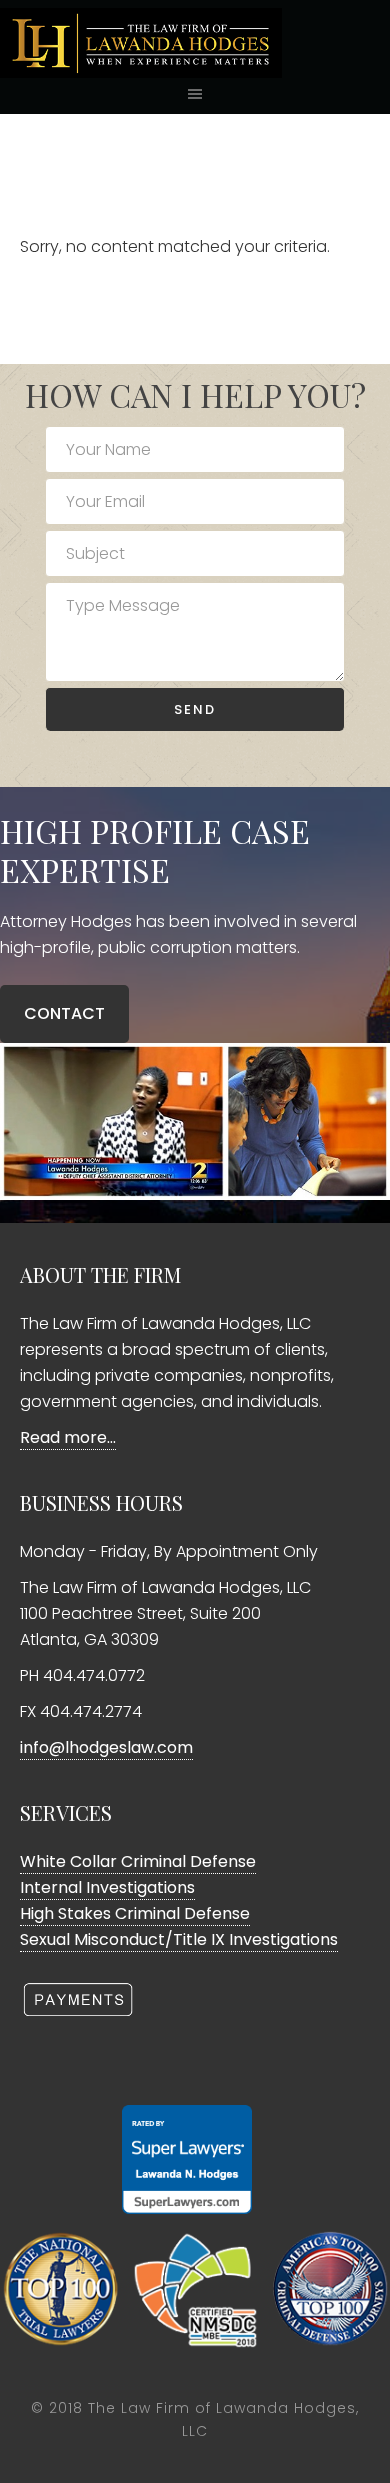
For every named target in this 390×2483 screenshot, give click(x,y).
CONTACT (64, 1013)
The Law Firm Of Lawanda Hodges (195, 43)
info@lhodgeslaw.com (106, 1747)
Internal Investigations (107, 1887)
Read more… (68, 1437)
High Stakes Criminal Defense (135, 1913)
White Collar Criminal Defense (138, 1861)
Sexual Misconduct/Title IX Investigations (179, 1939)
